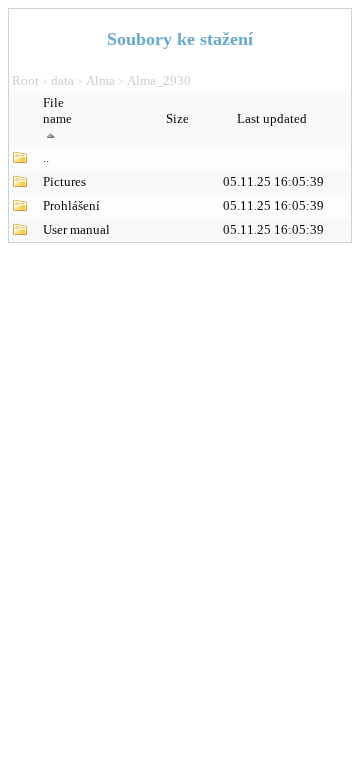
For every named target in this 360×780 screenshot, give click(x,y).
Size (179, 118)
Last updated (273, 118)
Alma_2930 (159, 80)
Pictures (64, 181)
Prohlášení (71, 205)
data (62, 80)
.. (46, 157)
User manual (76, 229)
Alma (100, 80)
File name (57, 110)
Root (25, 80)
